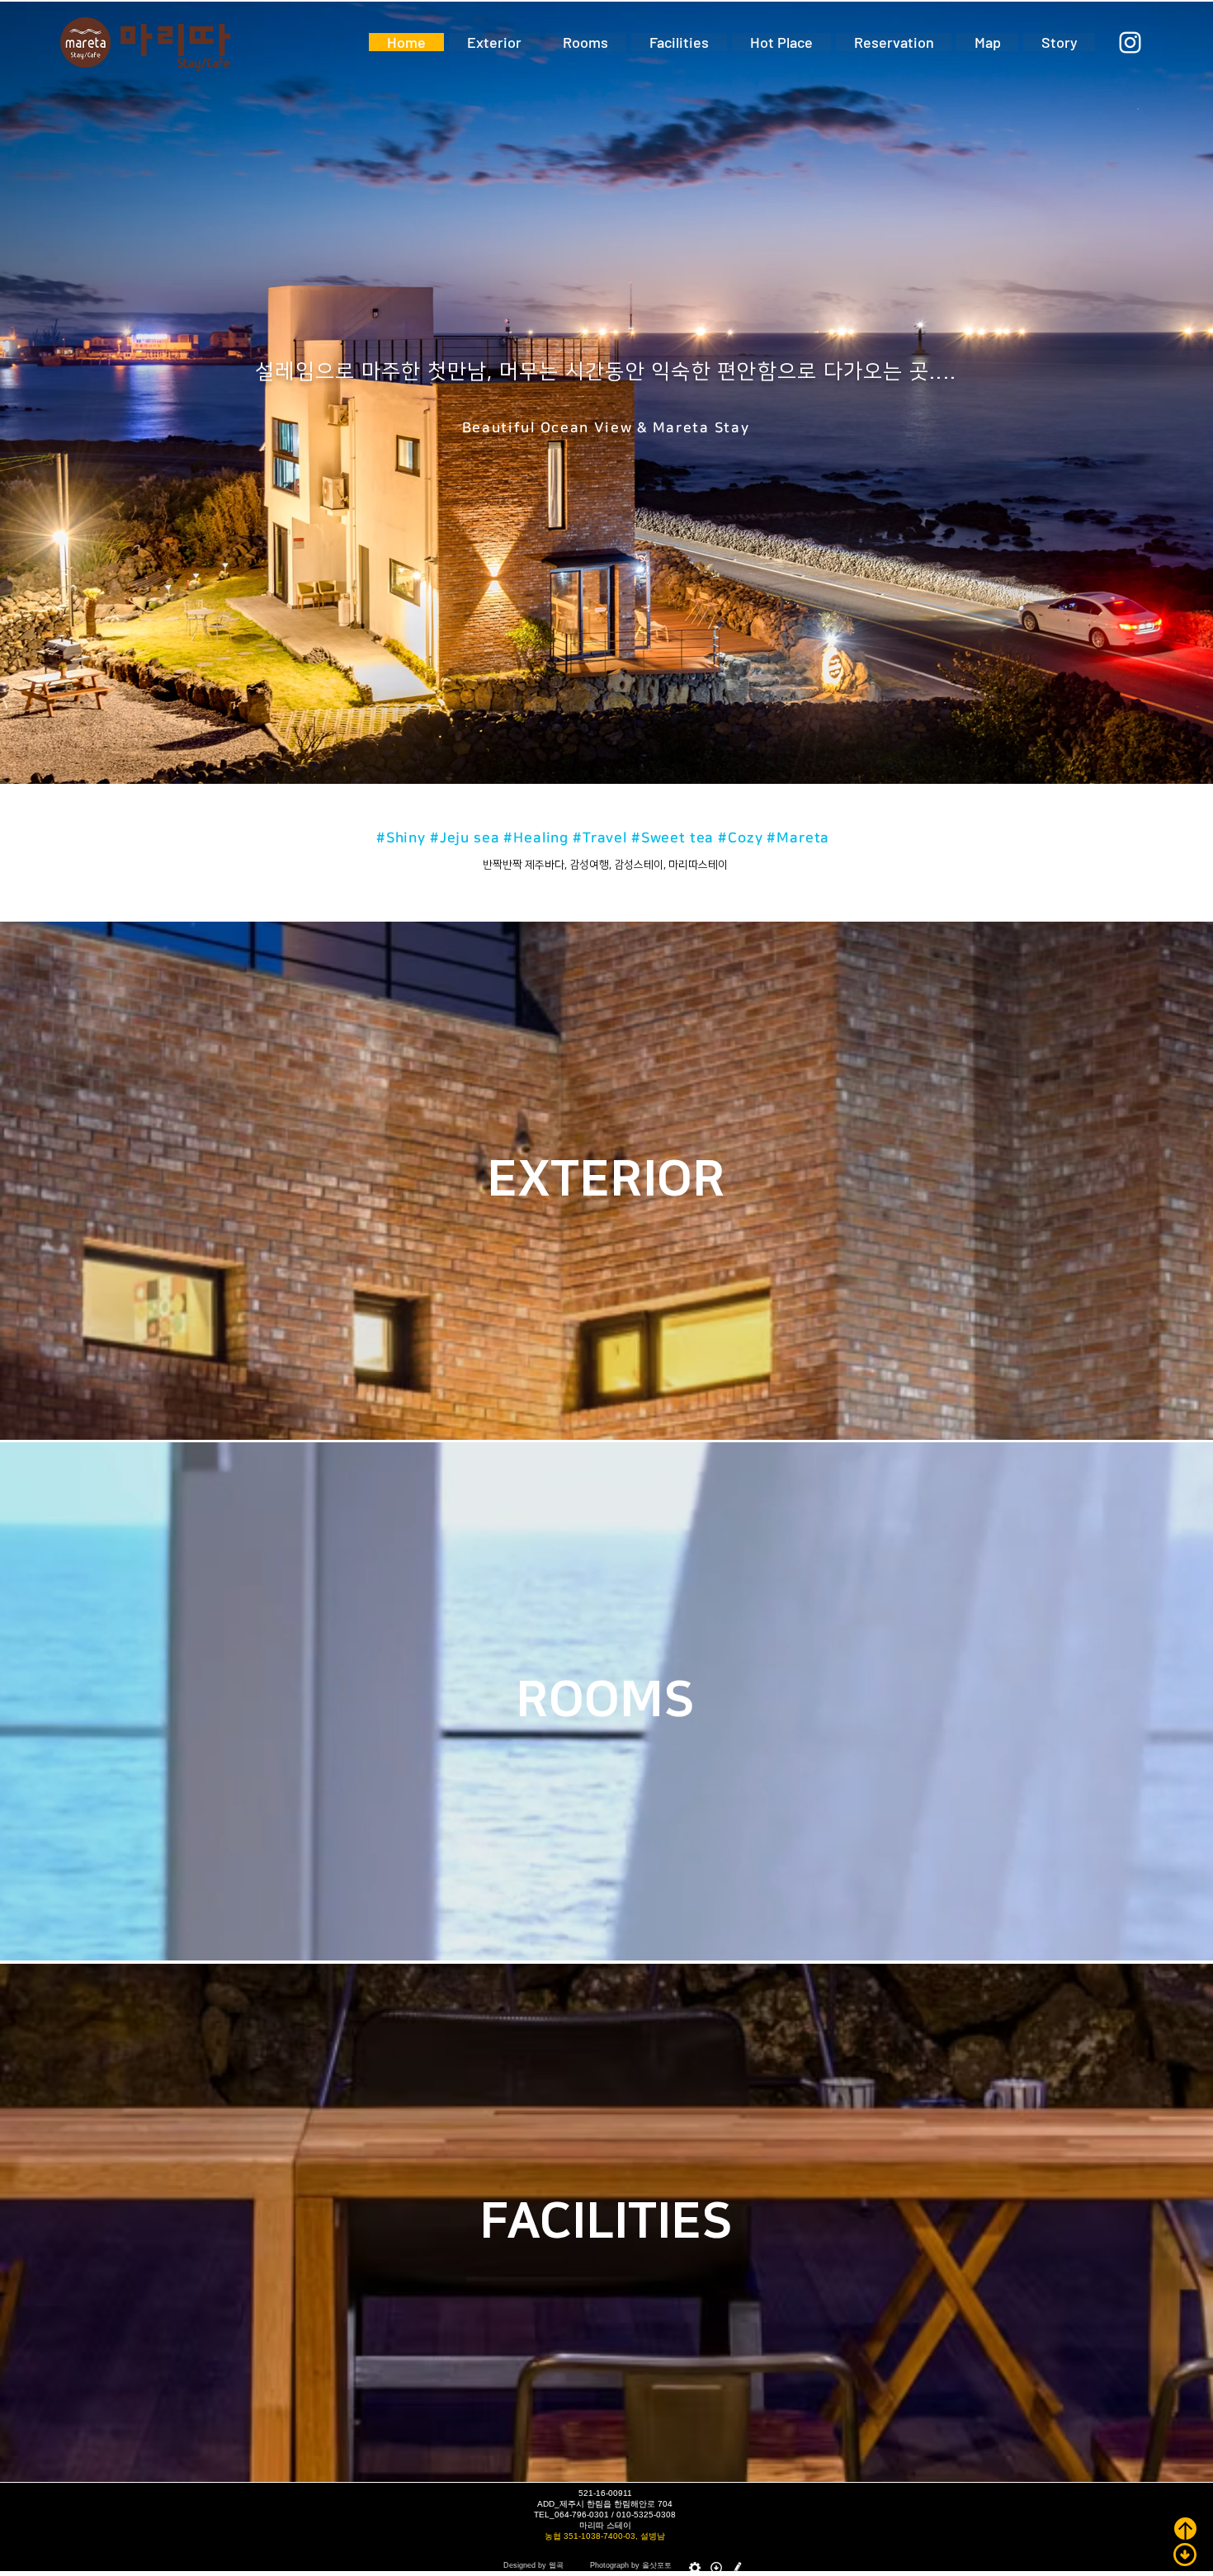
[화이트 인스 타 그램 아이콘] (1130, 42)
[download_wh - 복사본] (716, 2568)
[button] (605, 1699)
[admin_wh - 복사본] (695, 2568)
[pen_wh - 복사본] (738, 2568)
